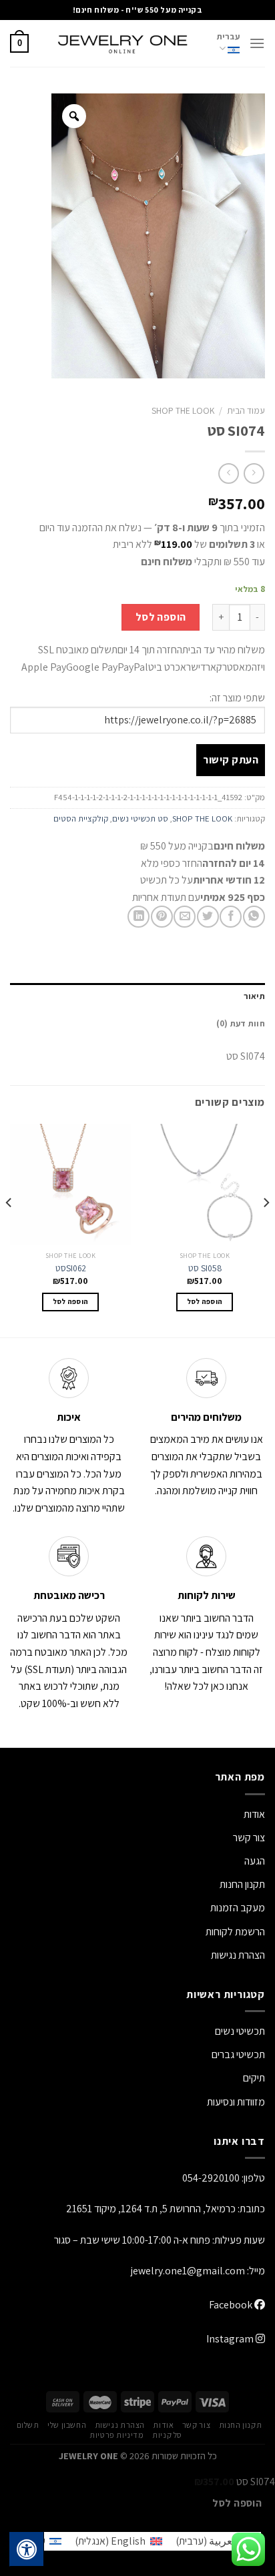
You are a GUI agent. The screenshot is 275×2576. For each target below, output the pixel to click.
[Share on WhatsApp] (254, 917)
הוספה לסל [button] (205, 1301)
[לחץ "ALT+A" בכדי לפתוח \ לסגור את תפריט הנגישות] (27, 2549)
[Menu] (257, 43)
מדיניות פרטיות (117, 2435)
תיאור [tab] (254, 996)
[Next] (9, 1229)
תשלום (28, 2425)
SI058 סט (205, 1268)
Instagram (231, 2339)
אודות (254, 1814)
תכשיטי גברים (238, 2054)
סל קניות (167, 2435)
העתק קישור (231, 760)
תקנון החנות (242, 1884)
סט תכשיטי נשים (140, 819)
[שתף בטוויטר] (208, 917)
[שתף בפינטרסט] (162, 917)
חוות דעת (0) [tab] (241, 1023)
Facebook (232, 2305)
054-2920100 (211, 2178)
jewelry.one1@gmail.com (188, 2271)
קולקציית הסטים (81, 819)
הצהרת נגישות (238, 1955)
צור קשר (196, 2425)
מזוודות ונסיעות (236, 2102)
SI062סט (71, 1268)
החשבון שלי (67, 2425)
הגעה (255, 1861)
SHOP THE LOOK (183, 410)
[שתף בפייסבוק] (231, 917)
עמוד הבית (246, 410)
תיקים (254, 2078)
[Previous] (266, 1229)
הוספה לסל (161, 617)
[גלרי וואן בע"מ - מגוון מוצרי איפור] (123, 43)
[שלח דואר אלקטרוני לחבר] (185, 917)
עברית (228, 36)
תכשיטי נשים (240, 2031)
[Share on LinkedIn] (139, 917)
